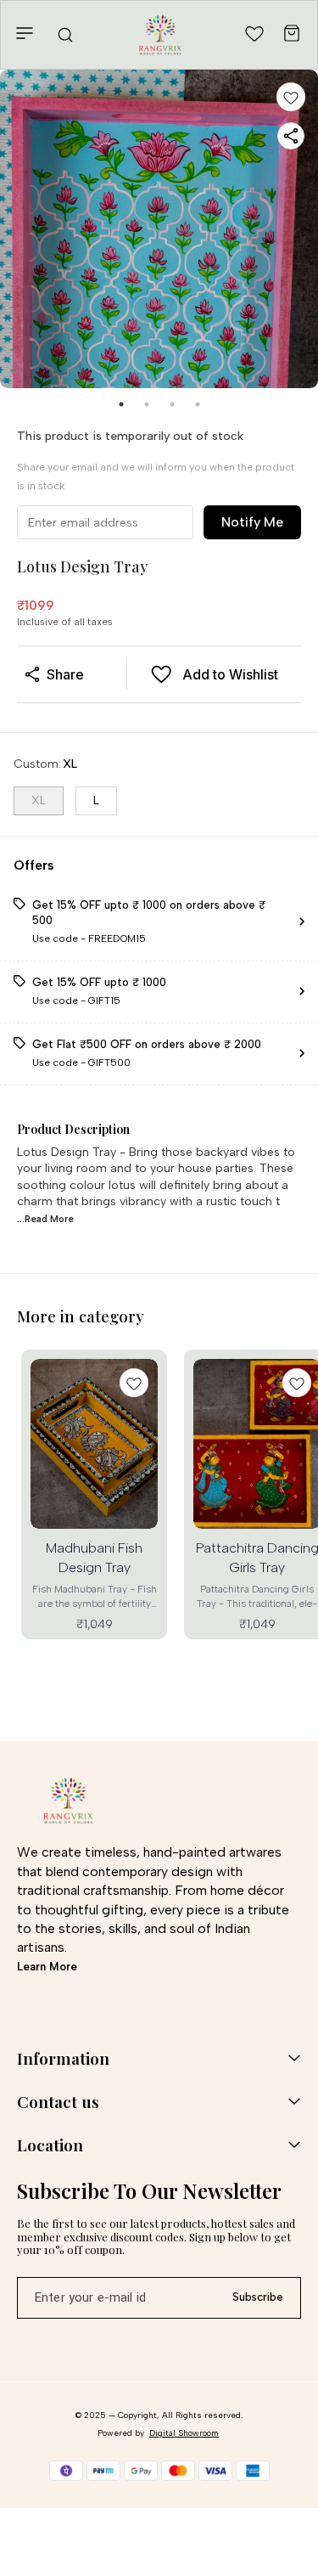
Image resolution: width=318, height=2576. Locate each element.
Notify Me (252, 522)
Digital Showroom (184, 2433)
